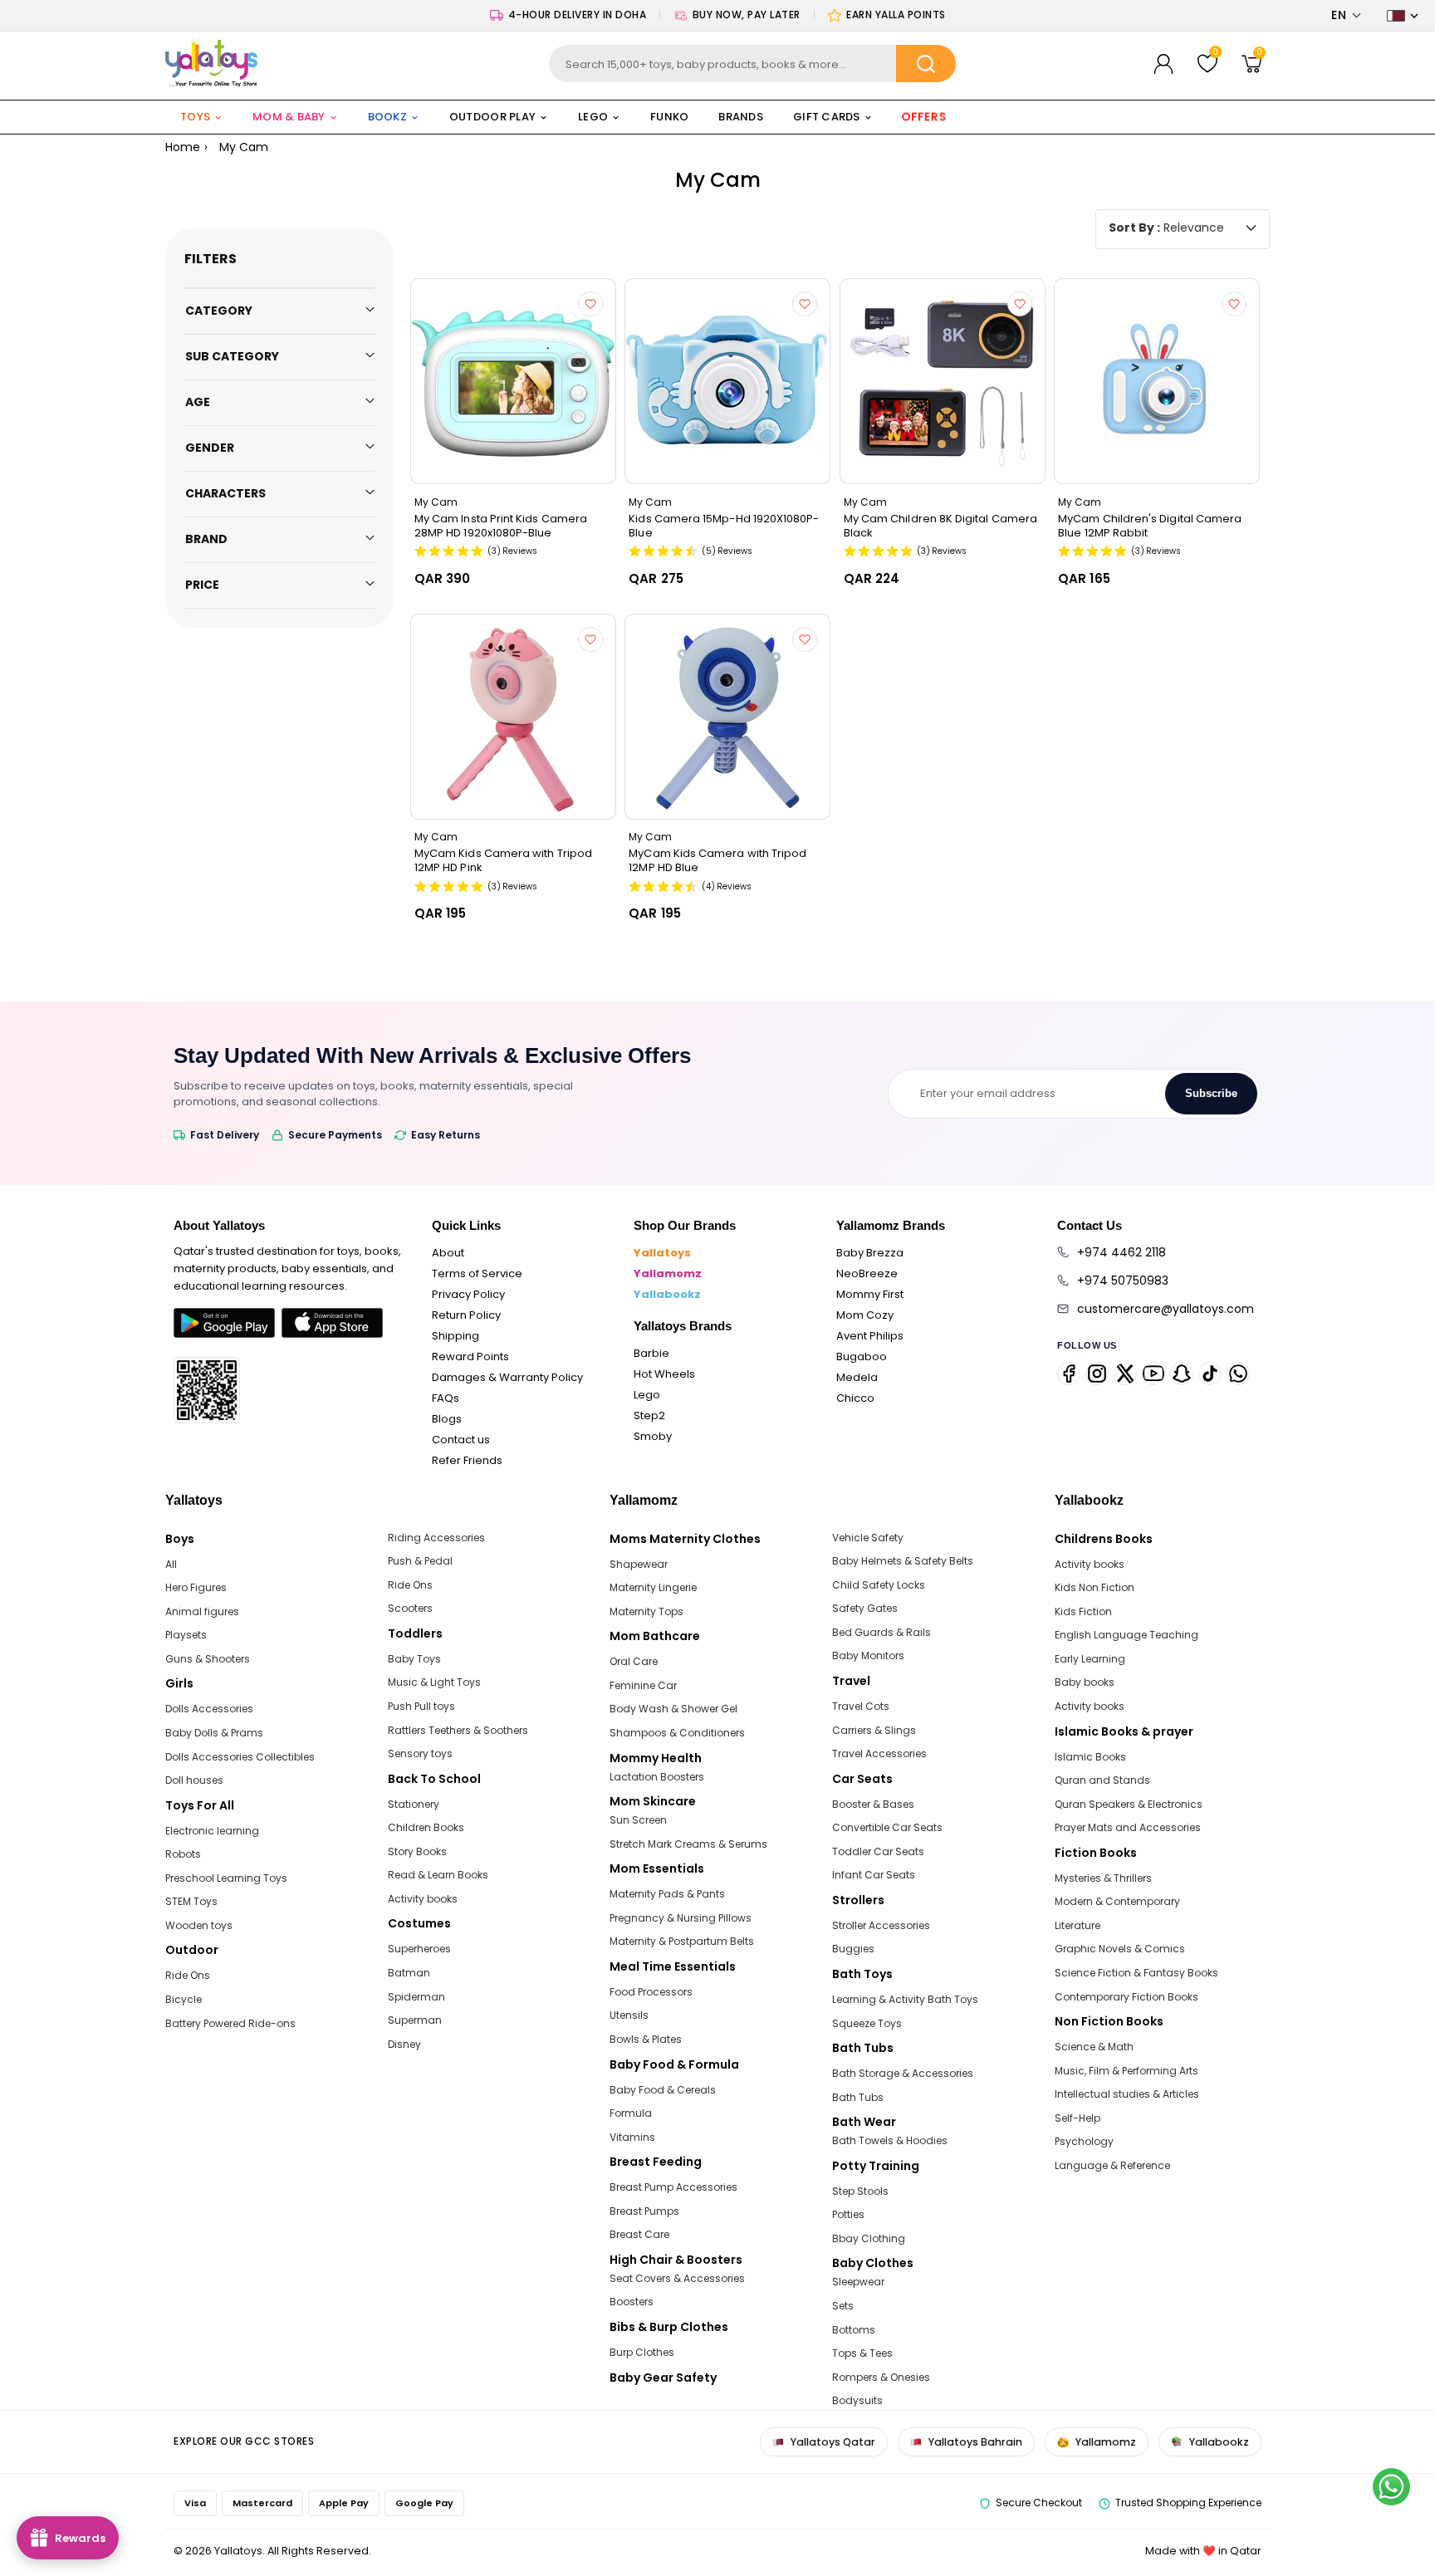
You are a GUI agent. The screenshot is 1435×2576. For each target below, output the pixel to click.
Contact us (461, 1440)
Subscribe (1211, 1093)
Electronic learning (212, 1831)
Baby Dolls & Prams (214, 1733)
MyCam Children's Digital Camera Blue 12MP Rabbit (1150, 526)
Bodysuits (857, 2400)
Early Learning (1090, 1659)
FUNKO (669, 117)
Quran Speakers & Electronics (1129, 1804)
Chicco (855, 1398)
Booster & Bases (873, 1804)
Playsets (186, 1635)
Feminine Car (643, 1685)
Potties (848, 2214)
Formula (631, 2113)
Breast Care (639, 2234)
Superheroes (419, 1949)
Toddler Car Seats (878, 1851)
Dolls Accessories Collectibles (240, 1757)
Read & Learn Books (438, 1875)
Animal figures (202, 1611)
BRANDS (741, 117)
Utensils (629, 2015)
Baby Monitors (868, 1655)
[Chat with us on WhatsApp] (1391, 2487)
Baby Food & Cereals (663, 2090)
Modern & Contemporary (1117, 1901)
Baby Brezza (870, 1253)
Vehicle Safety (868, 1538)
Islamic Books (1090, 1757)
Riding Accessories (436, 1538)
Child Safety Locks (879, 1585)
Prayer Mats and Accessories (1128, 1827)
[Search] (926, 64)
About (448, 1253)
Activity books (423, 1899)
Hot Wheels (664, 1374)
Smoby (653, 1436)
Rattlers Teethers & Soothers (458, 1730)
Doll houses (194, 1780)
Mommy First (870, 1294)
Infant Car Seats (874, 1875)
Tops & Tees (862, 2353)
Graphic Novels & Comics (1120, 1949)
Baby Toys (414, 1659)
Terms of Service (477, 1273)
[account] (1163, 64)
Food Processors (651, 1992)
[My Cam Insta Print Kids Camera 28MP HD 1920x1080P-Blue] (513, 381)
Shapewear (639, 1564)
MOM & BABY (289, 117)
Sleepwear (858, 2282)
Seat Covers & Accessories (677, 2278)
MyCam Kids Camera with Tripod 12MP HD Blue (717, 860)
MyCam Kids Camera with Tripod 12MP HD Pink (503, 860)
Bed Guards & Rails (882, 1632)
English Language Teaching (1126, 1635)
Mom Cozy (865, 1315)
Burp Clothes (642, 2352)
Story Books (417, 1851)
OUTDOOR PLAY (492, 117)
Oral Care (634, 1661)
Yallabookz (667, 1294)
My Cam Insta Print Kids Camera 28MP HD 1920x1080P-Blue (501, 526)
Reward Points (470, 1357)
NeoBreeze (867, 1273)
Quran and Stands (1102, 1780)
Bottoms (854, 2330)
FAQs (446, 1398)
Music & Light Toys (434, 1682)
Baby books (1085, 1682)
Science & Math (1094, 2047)
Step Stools (860, 2191)
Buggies (853, 1949)
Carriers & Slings (874, 1730)
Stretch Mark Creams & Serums (688, 1844)
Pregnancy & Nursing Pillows (681, 1918)
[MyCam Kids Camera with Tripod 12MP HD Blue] (727, 717)
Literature (1077, 1925)
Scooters (410, 1608)
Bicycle (184, 1999)
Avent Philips (870, 1336)
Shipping (455, 1336)
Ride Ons (188, 1975)
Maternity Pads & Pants (667, 1894)
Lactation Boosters (657, 1777)
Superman (415, 2020)
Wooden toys (199, 1925)
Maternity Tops (646, 1611)
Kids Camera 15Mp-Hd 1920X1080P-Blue (724, 526)
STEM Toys (191, 1901)
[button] (1347, 15)
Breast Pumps (644, 2211)
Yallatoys (662, 1253)
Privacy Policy (468, 1294)
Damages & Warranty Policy (507, 1377)
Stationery (414, 1804)
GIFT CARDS (827, 117)
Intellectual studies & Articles (1127, 2094)
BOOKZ (387, 117)
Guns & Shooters (208, 1659)
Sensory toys (420, 1753)
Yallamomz (668, 1273)
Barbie (651, 1353)
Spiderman (416, 1997)
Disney (404, 2044)
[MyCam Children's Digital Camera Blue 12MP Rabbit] (1157, 381)
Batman (409, 1973)
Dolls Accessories (209, 1709)
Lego (647, 1395)
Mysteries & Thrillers (1103, 1878)
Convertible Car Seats (887, 1827)
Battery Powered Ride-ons (230, 2023)
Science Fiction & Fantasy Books (1136, 1973)
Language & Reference (1112, 2165)
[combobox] (753, 64)
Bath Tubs (858, 2097)
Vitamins (632, 2137)
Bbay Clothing (869, 2238)
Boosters (632, 2302)
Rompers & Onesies (881, 2377)
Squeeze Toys (867, 2023)
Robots (183, 1854)
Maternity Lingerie (653, 1587)
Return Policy (466, 1315)
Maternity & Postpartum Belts (682, 1941)
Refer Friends (467, 1460)
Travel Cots (861, 1706)
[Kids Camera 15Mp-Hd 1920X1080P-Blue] (727, 381)
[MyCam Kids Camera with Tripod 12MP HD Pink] (513, 717)
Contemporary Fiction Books (1126, 1997)
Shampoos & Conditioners (677, 1733)
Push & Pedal (420, 1561)
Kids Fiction (1083, 1611)
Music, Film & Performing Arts (1126, 2071)
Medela (857, 1377)
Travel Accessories (879, 1753)
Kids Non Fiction (1095, 1587)
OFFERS (924, 117)
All (171, 1564)
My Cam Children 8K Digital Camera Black (940, 526)
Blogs (447, 1419)
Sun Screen (638, 1820)
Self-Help (1077, 2118)
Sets (843, 2306)
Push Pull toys (421, 1706)
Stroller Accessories (881, 1925)
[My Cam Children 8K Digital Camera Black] (943, 381)
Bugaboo (862, 1357)
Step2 (649, 1415)
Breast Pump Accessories (673, 2187)
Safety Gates (865, 1608)
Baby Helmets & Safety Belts (903, 1561)
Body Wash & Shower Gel (673, 1709)
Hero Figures (196, 1587)
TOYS (195, 117)
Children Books (426, 1827)
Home (183, 147)
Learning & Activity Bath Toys (905, 1999)
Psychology (1084, 2141)
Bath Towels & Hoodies (890, 2140)
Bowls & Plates (646, 2039)
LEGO (593, 117)
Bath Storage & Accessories (903, 2073)
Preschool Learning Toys (226, 1878)
